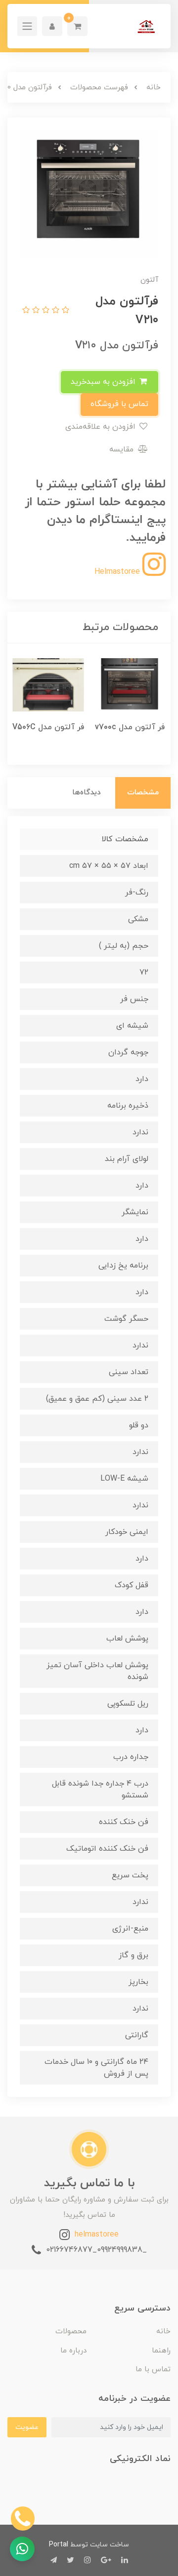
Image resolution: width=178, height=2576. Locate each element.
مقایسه (123, 449)
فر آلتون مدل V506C (48, 727)
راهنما (161, 2351)
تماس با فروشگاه (119, 404)
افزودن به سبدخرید (104, 382)
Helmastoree (118, 572)
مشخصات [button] (143, 793)
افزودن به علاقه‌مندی (102, 427)
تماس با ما (153, 2370)
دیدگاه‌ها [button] (87, 793)
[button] (77, 26)
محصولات (71, 2332)
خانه (163, 2332)
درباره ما (73, 2351)
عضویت (27, 2427)
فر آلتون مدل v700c (130, 727)
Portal (59, 2545)
